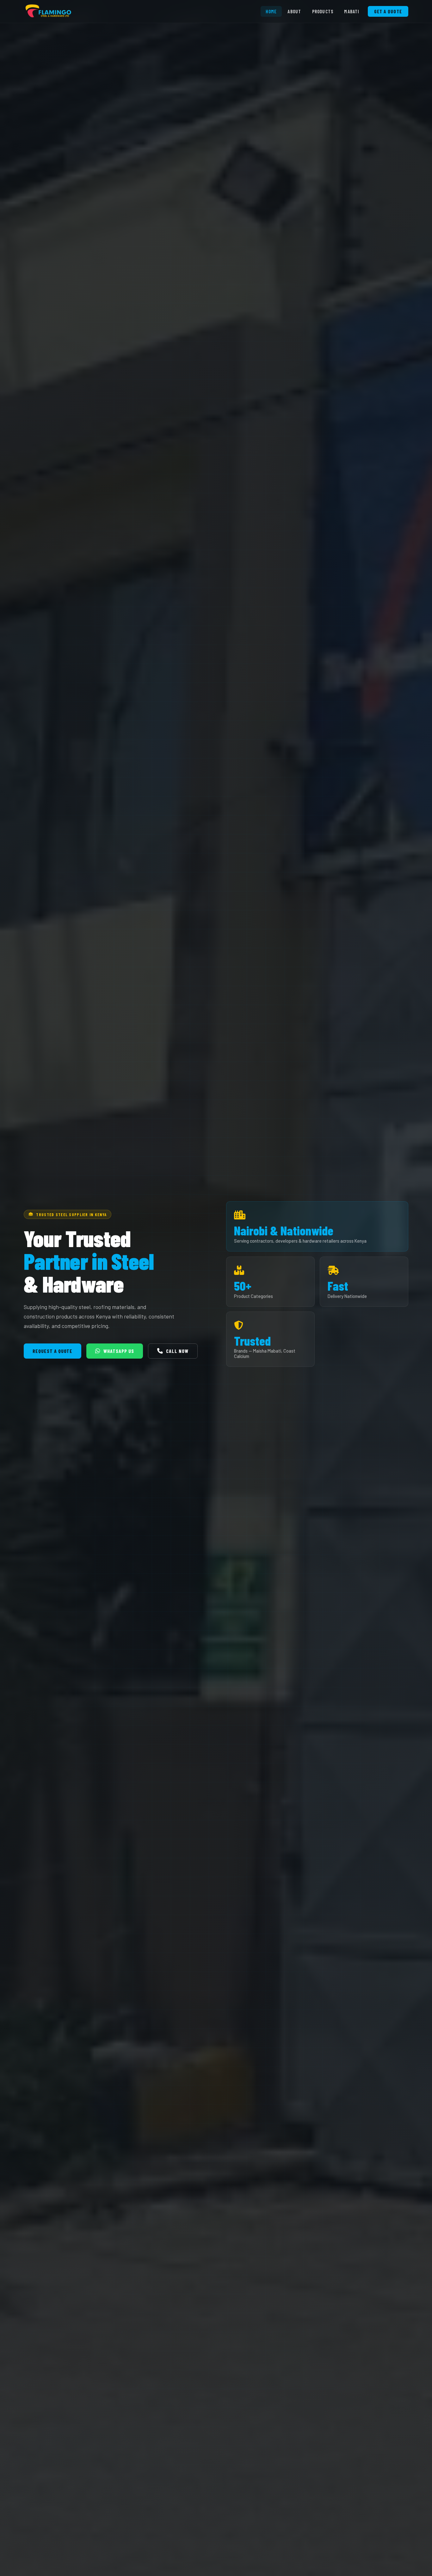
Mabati (352, 11)
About (294, 11)
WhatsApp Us (119, 1351)
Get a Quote (388, 11)
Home (271, 11)
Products (323, 11)
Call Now (177, 1351)
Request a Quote (52, 1351)
